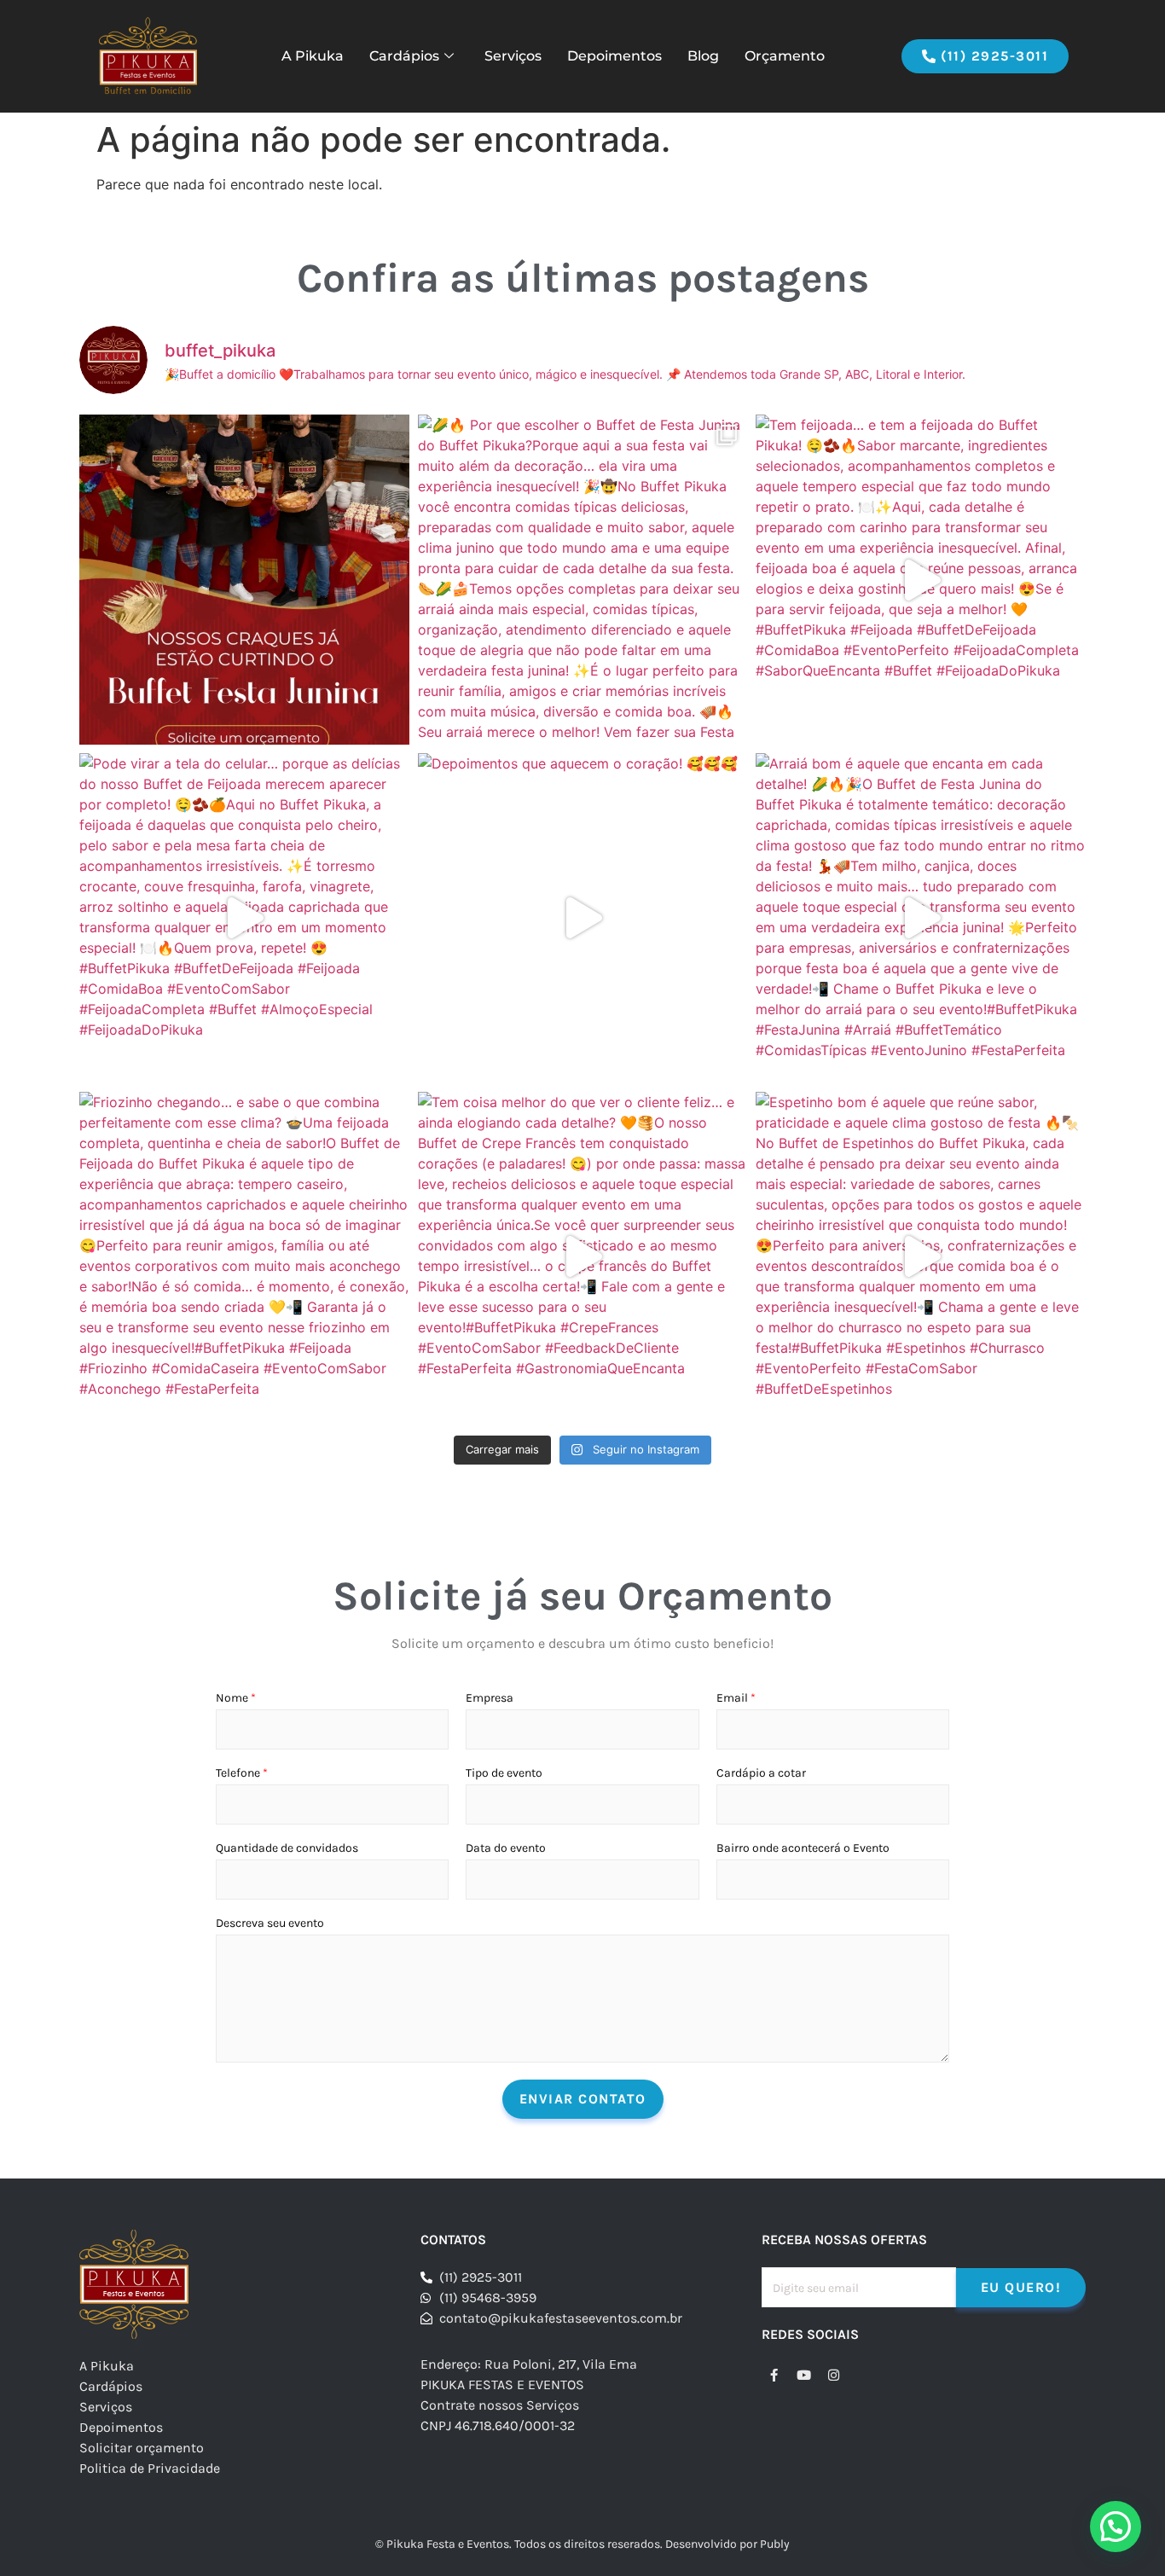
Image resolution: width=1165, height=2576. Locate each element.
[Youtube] (804, 2375)
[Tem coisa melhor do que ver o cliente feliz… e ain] (583, 1257)
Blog (703, 56)
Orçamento (785, 56)
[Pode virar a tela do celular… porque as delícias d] (244, 918)
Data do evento (506, 1848)
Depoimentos (614, 56)
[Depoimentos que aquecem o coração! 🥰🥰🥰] (583, 918)
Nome (236, 1698)
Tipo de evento (504, 1773)
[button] (1116, 2527)
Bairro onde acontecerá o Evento (803, 1848)
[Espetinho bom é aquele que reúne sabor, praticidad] (921, 1257)
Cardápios (404, 56)
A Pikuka (313, 56)
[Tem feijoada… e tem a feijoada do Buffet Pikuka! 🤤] (921, 580)
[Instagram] (834, 2375)
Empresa (490, 1698)
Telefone (242, 1773)
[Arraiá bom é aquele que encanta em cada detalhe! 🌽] (921, 918)
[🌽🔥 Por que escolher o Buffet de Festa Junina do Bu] (583, 580)
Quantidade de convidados (287, 1848)
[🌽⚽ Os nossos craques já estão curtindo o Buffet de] (244, 580)
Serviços (513, 56)
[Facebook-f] (774, 2375)
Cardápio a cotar (761, 1773)
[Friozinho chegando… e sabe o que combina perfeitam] (244, 1257)
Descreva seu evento (270, 1923)
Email (736, 1698)
